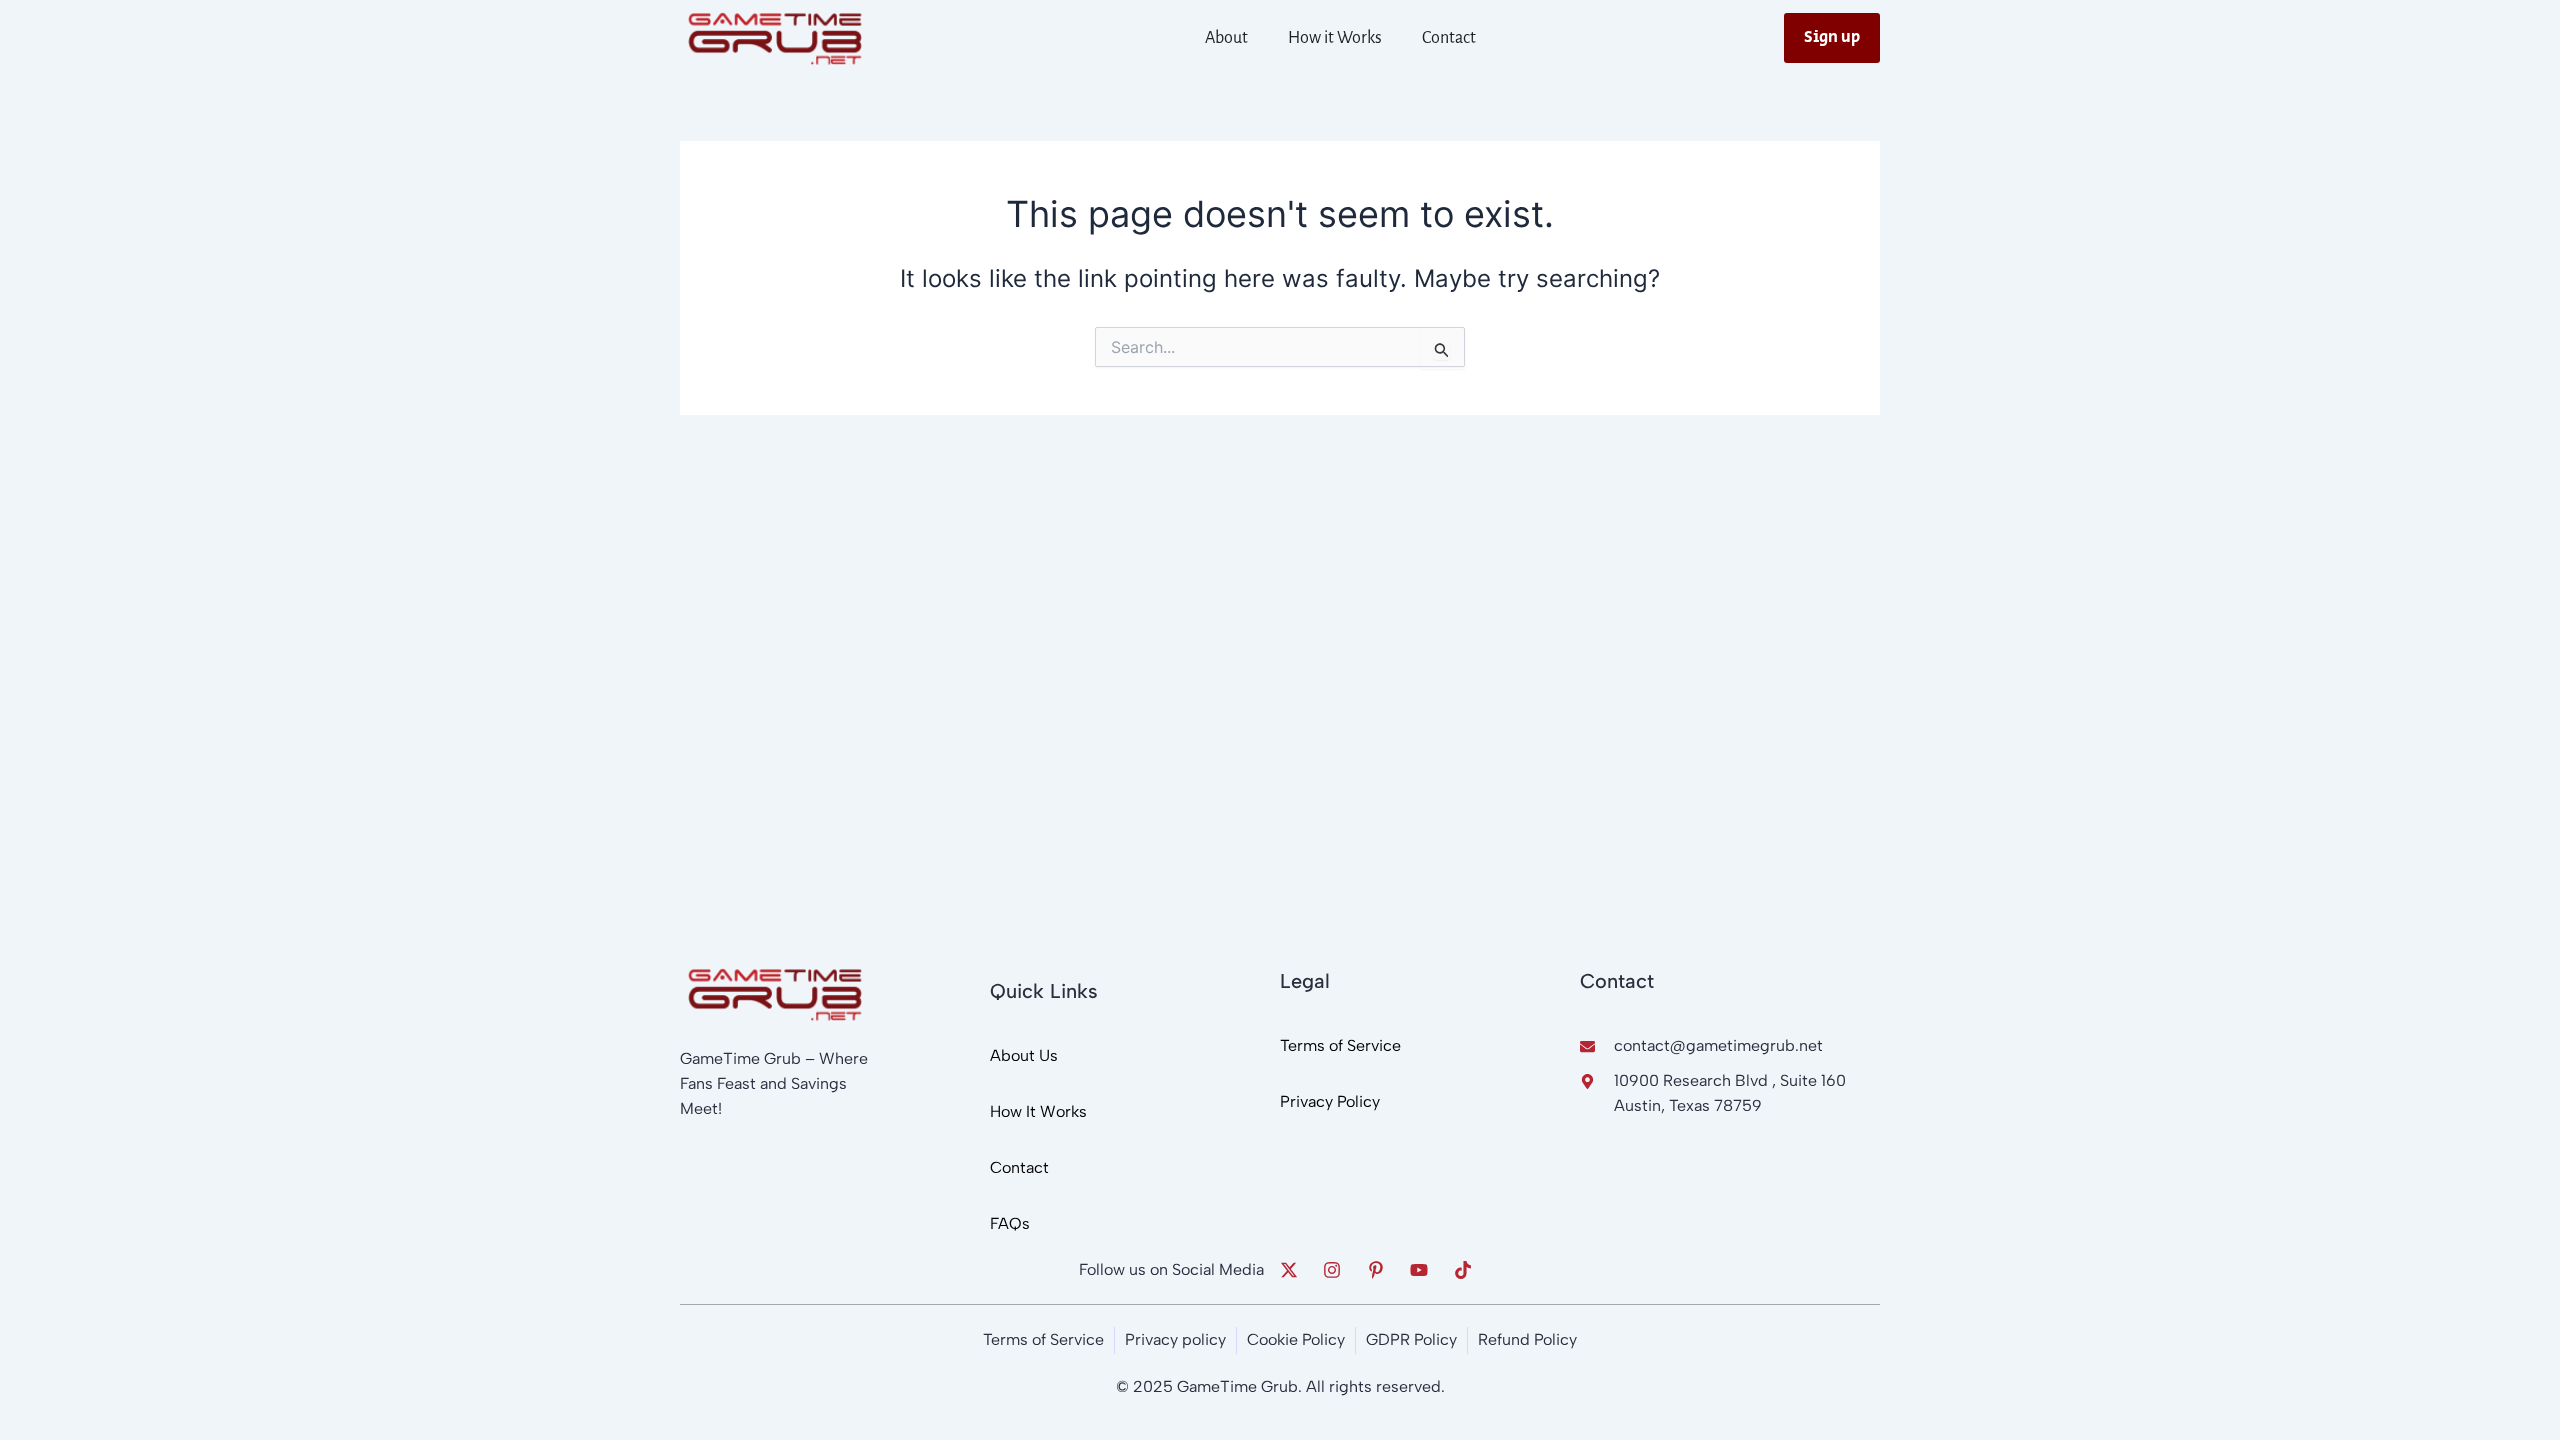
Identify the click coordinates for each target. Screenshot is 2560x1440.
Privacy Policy (1330, 1101)
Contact (1449, 38)
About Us (1024, 1055)
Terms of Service (1340, 1045)
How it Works (1335, 38)
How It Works (1038, 1111)
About (1226, 38)
